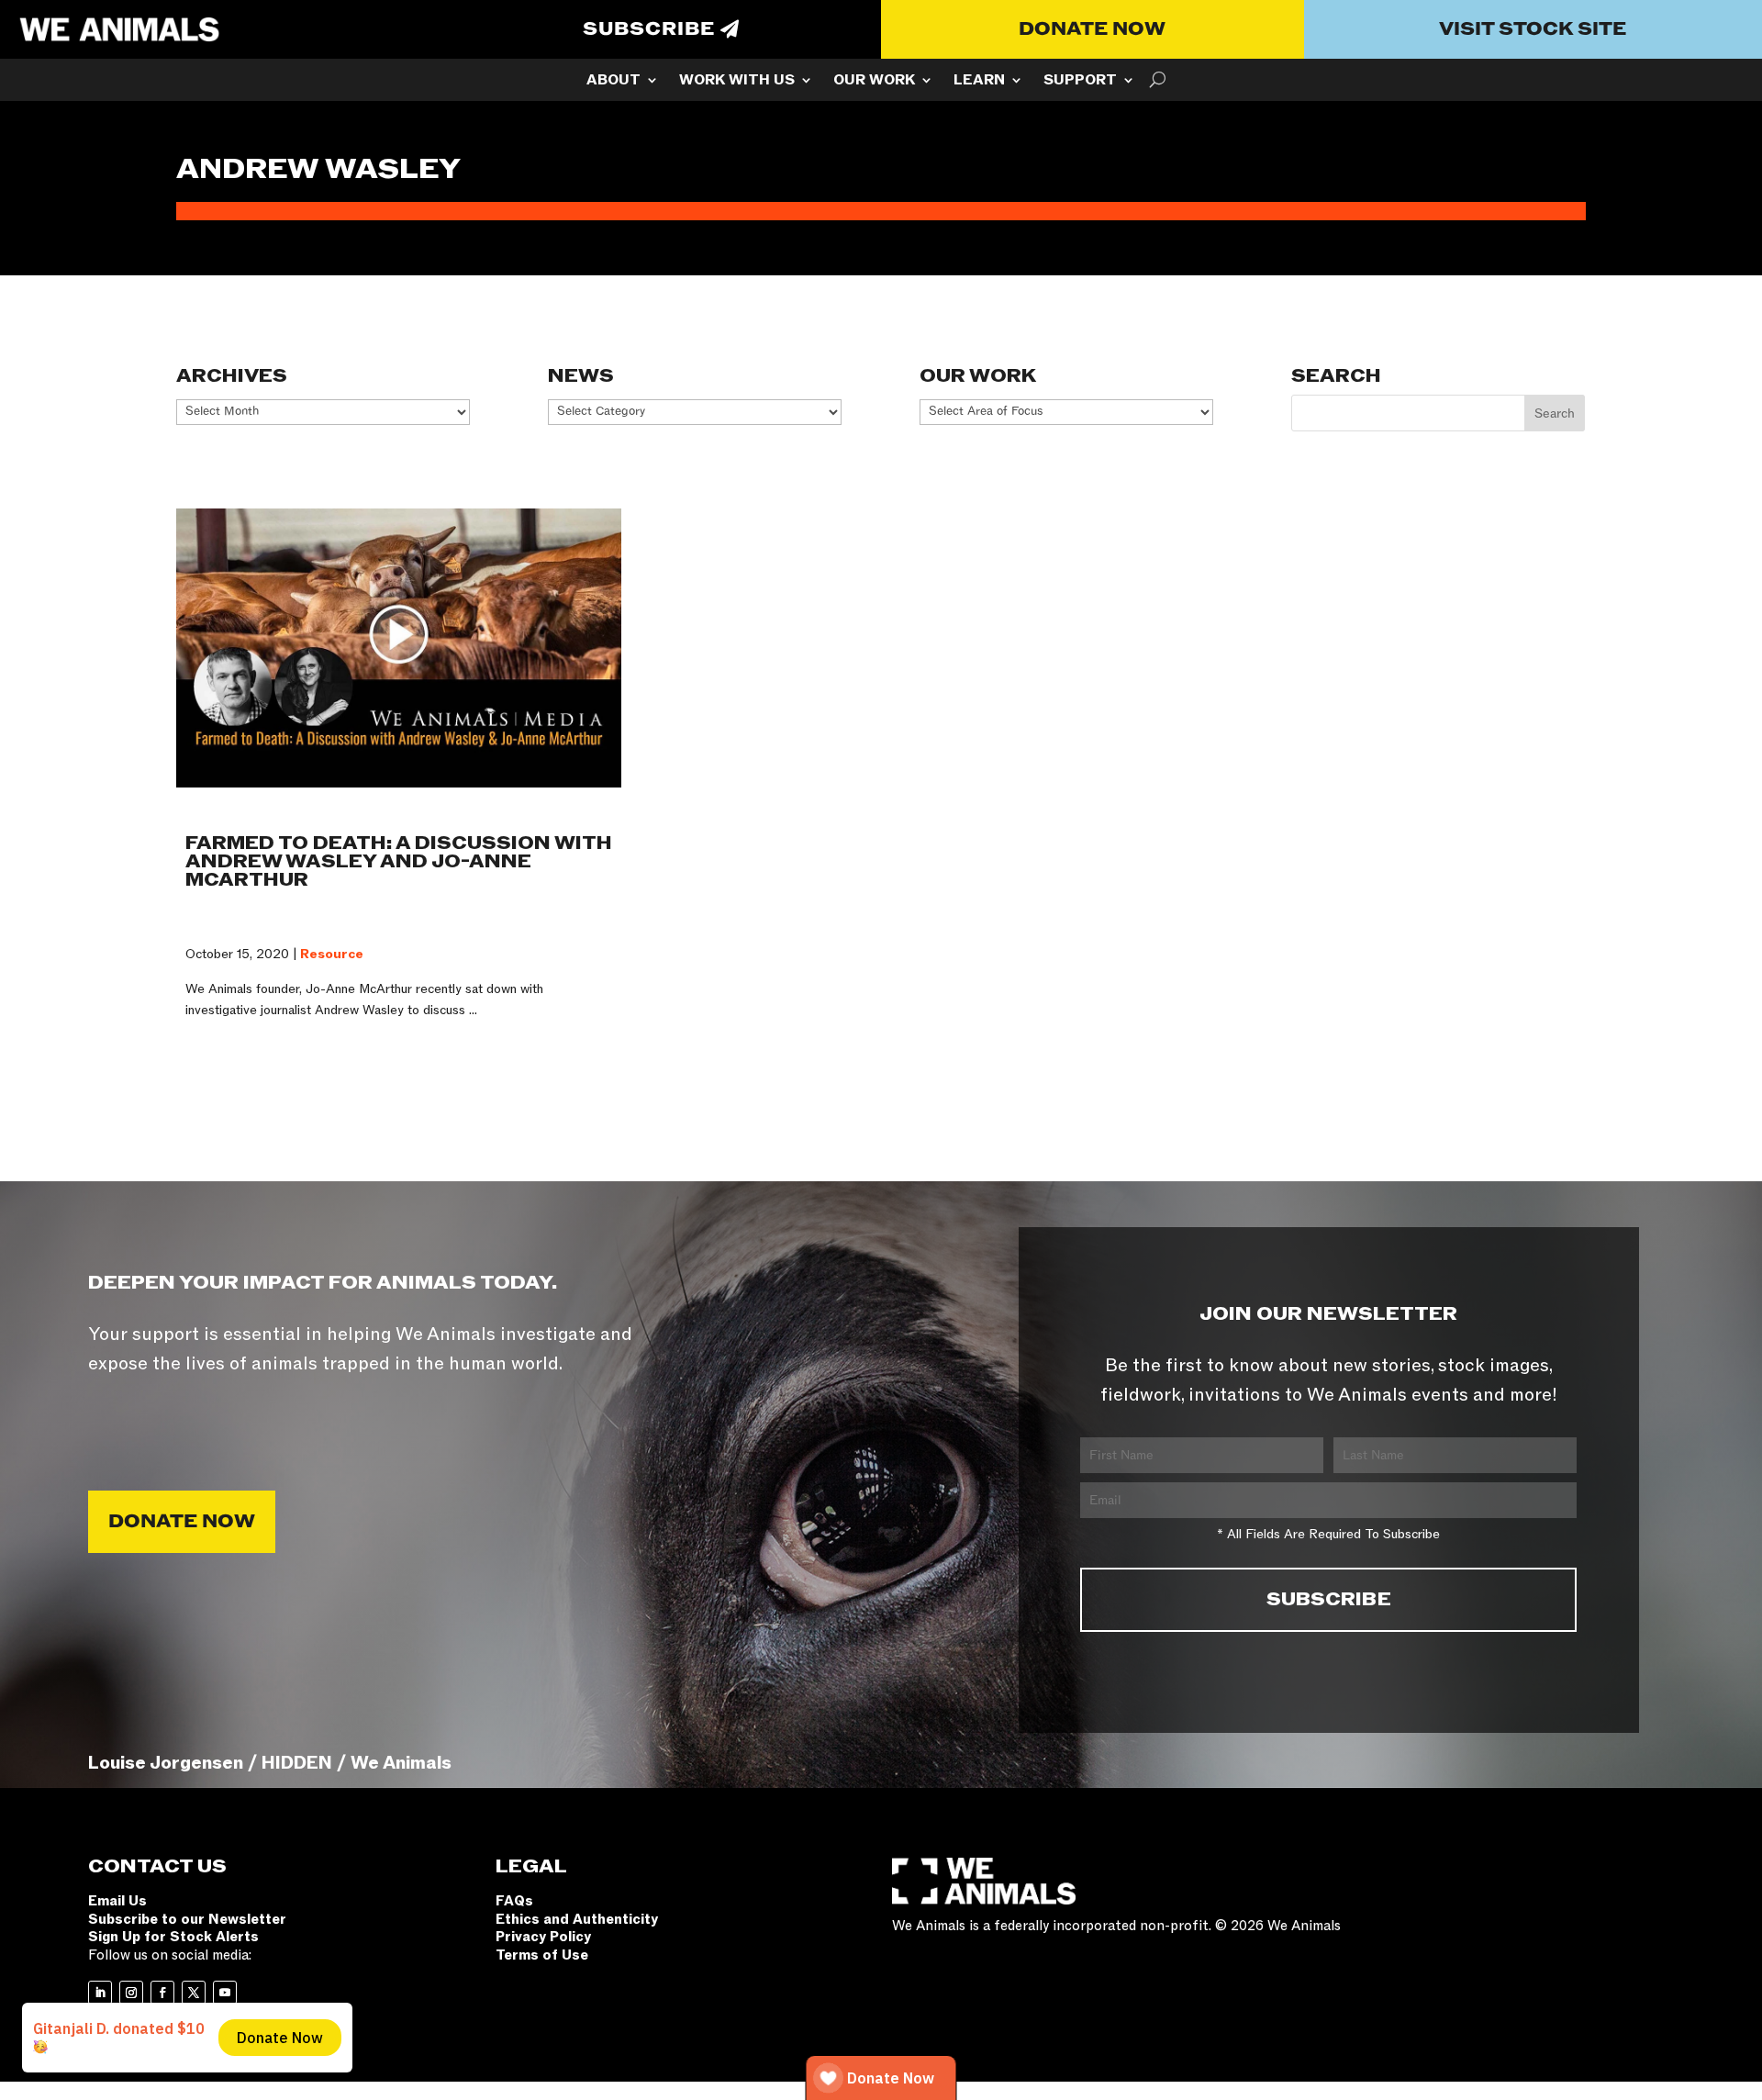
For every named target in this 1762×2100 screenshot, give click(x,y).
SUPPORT (1080, 82)
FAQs (514, 1901)
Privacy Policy (543, 1937)
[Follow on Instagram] (131, 1993)
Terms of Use (542, 1955)
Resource (332, 954)
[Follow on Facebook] (162, 1993)
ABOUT (613, 82)
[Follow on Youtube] (225, 1993)
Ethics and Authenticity (577, 1919)
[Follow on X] (194, 1993)
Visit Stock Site (1533, 29)
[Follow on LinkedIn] (100, 1993)
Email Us (117, 1901)
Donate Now (1092, 29)
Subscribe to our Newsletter (187, 1919)
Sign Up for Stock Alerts (173, 1937)
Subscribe (649, 29)
